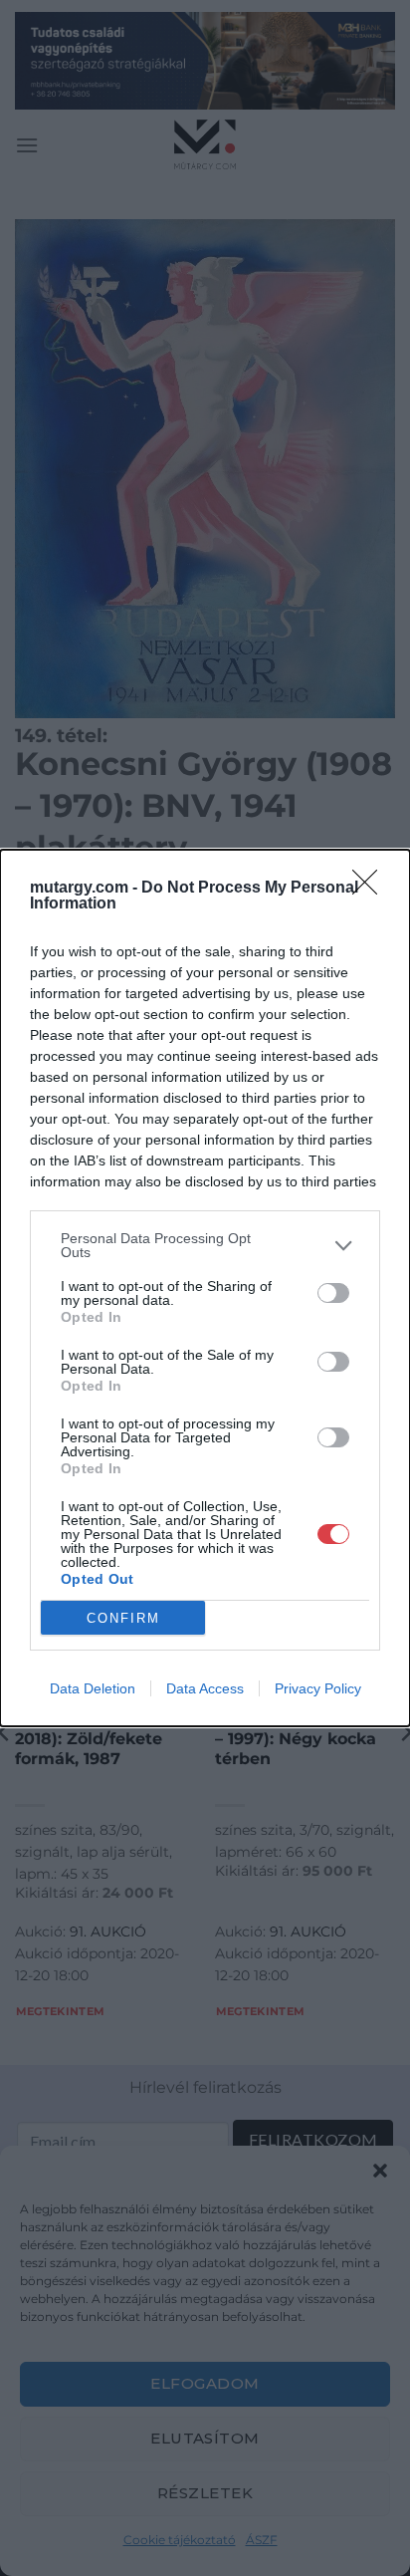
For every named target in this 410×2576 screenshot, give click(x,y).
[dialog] (205, 1288)
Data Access (205, 1688)
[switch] (333, 1293)
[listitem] (205, 1245)
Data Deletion (93, 1688)
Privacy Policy (318, 1688)
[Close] (371, 889)
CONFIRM (123, 1618)
